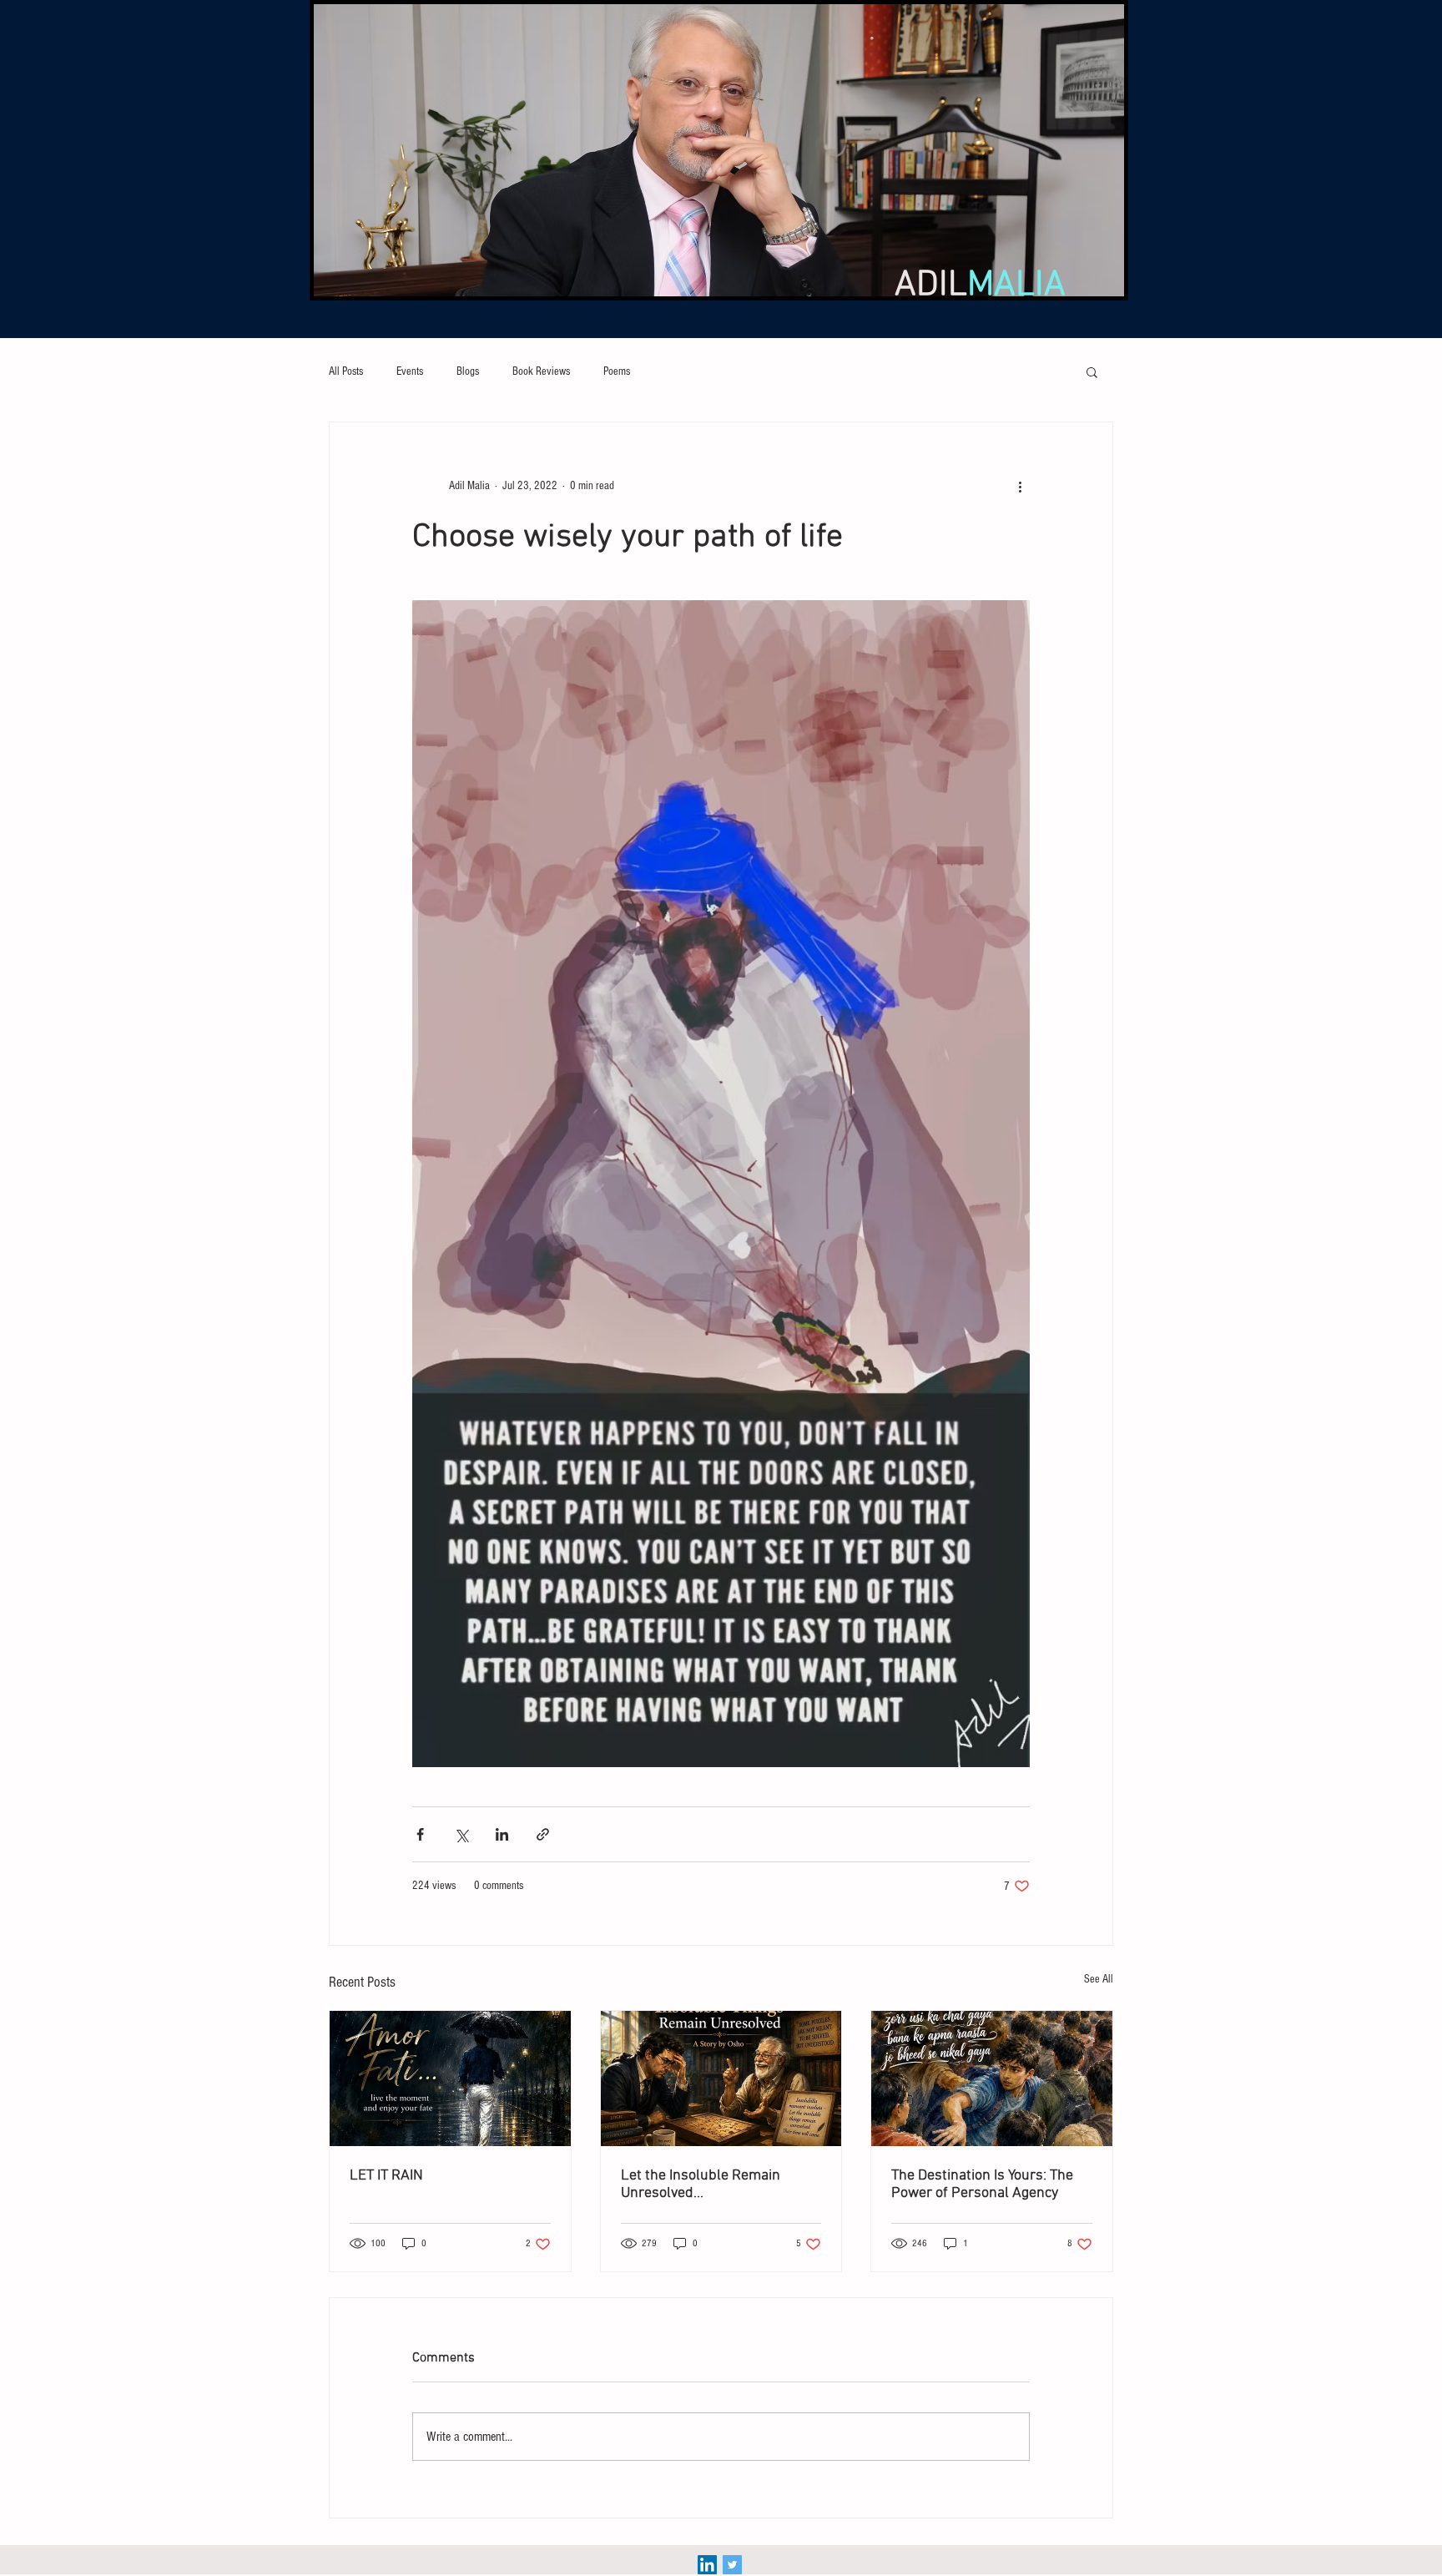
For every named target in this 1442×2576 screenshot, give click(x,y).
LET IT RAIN (386, 2176)
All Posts (346, 371)
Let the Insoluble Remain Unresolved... (701, 2185)
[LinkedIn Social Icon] (707, 2565)
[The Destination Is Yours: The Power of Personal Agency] (992, 2078)
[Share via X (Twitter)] (461, 1834)
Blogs (468, 371)
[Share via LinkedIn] (502, 1834)
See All (1099, 1979)
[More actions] (1020, 486)
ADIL (980, 285)
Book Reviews (541, 371)
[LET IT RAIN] (450, 2078)
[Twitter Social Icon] (732, 2565)
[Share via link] (543, 1834)
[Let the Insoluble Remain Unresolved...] (721, 2078)
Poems (617, 371)
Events (410, 371)
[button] (1092, 371)
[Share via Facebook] (420, 1834)
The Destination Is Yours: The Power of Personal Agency (982, 2185)
